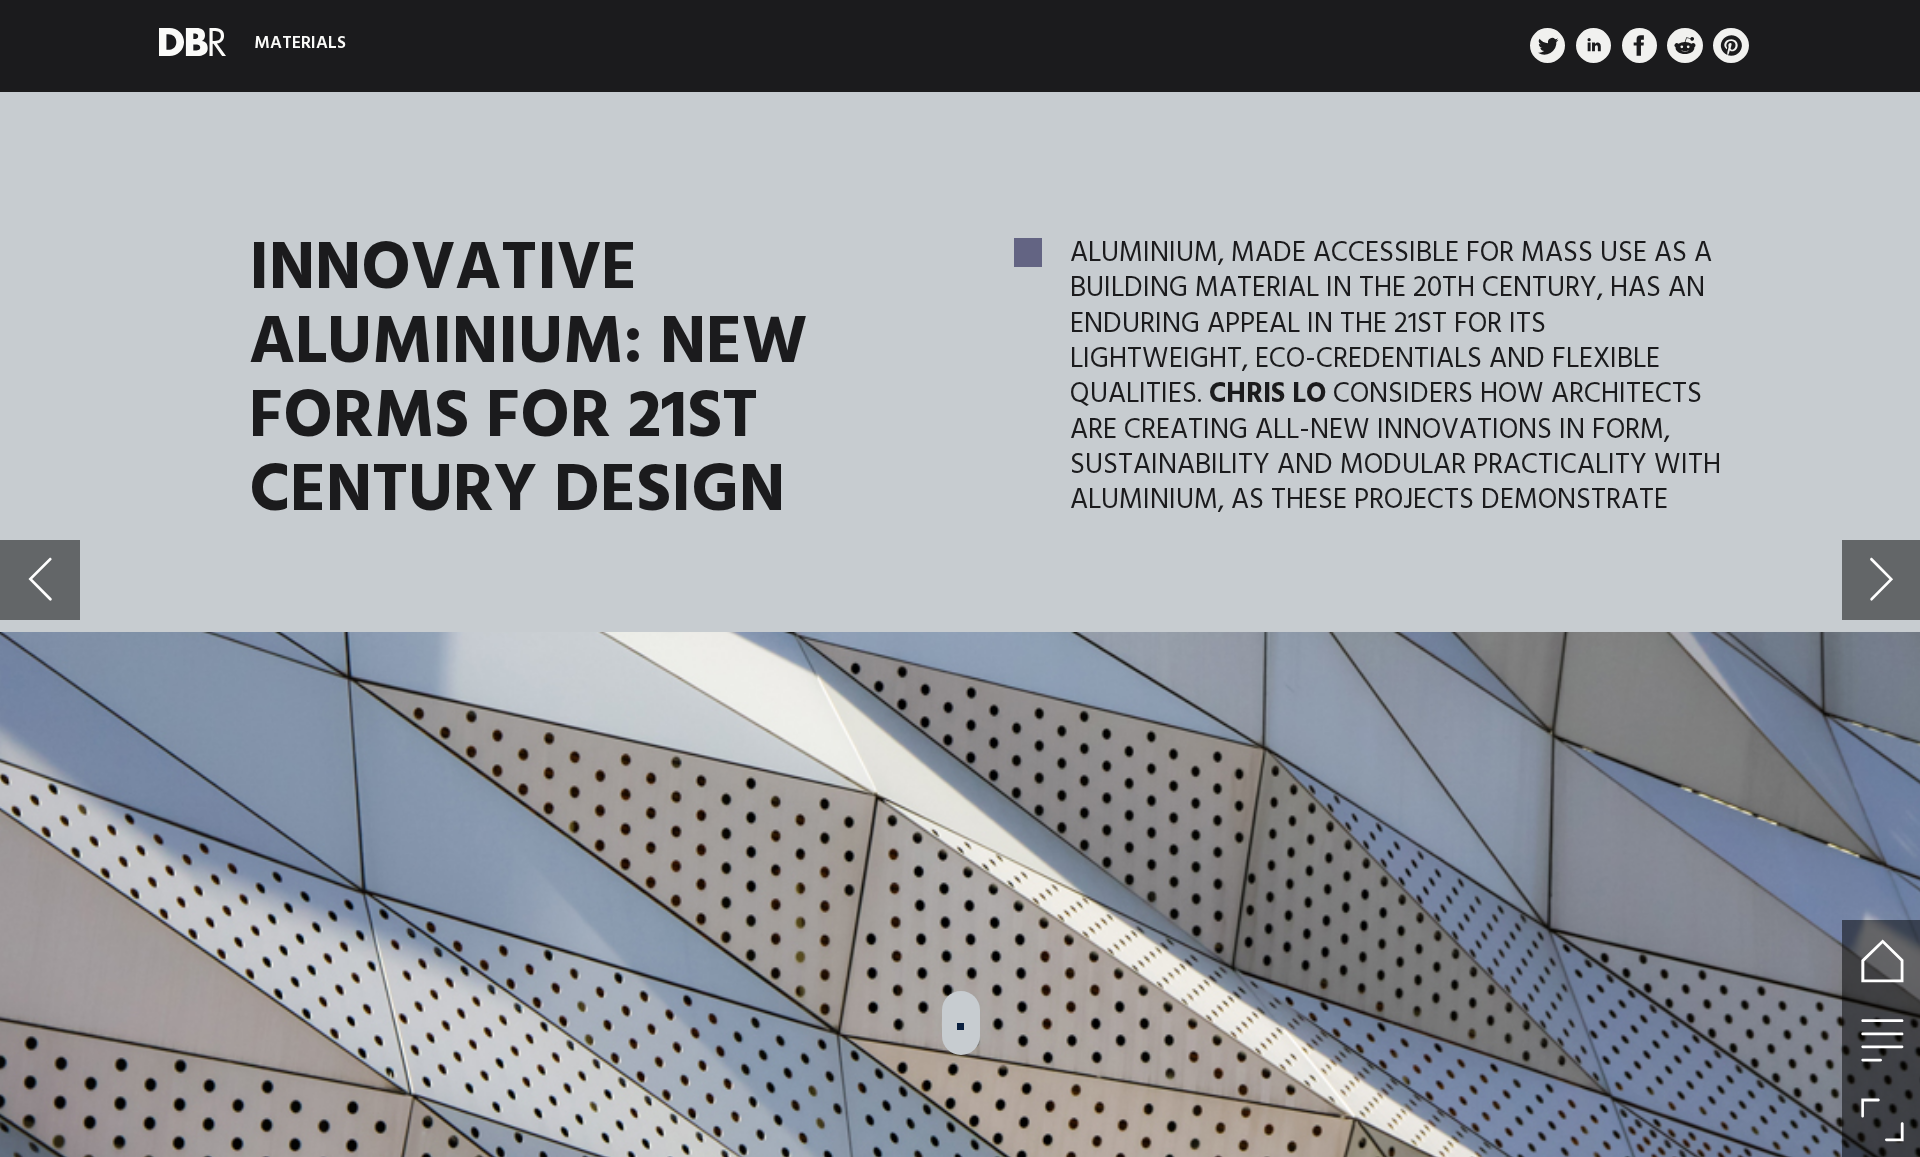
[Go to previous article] (39, 579)
